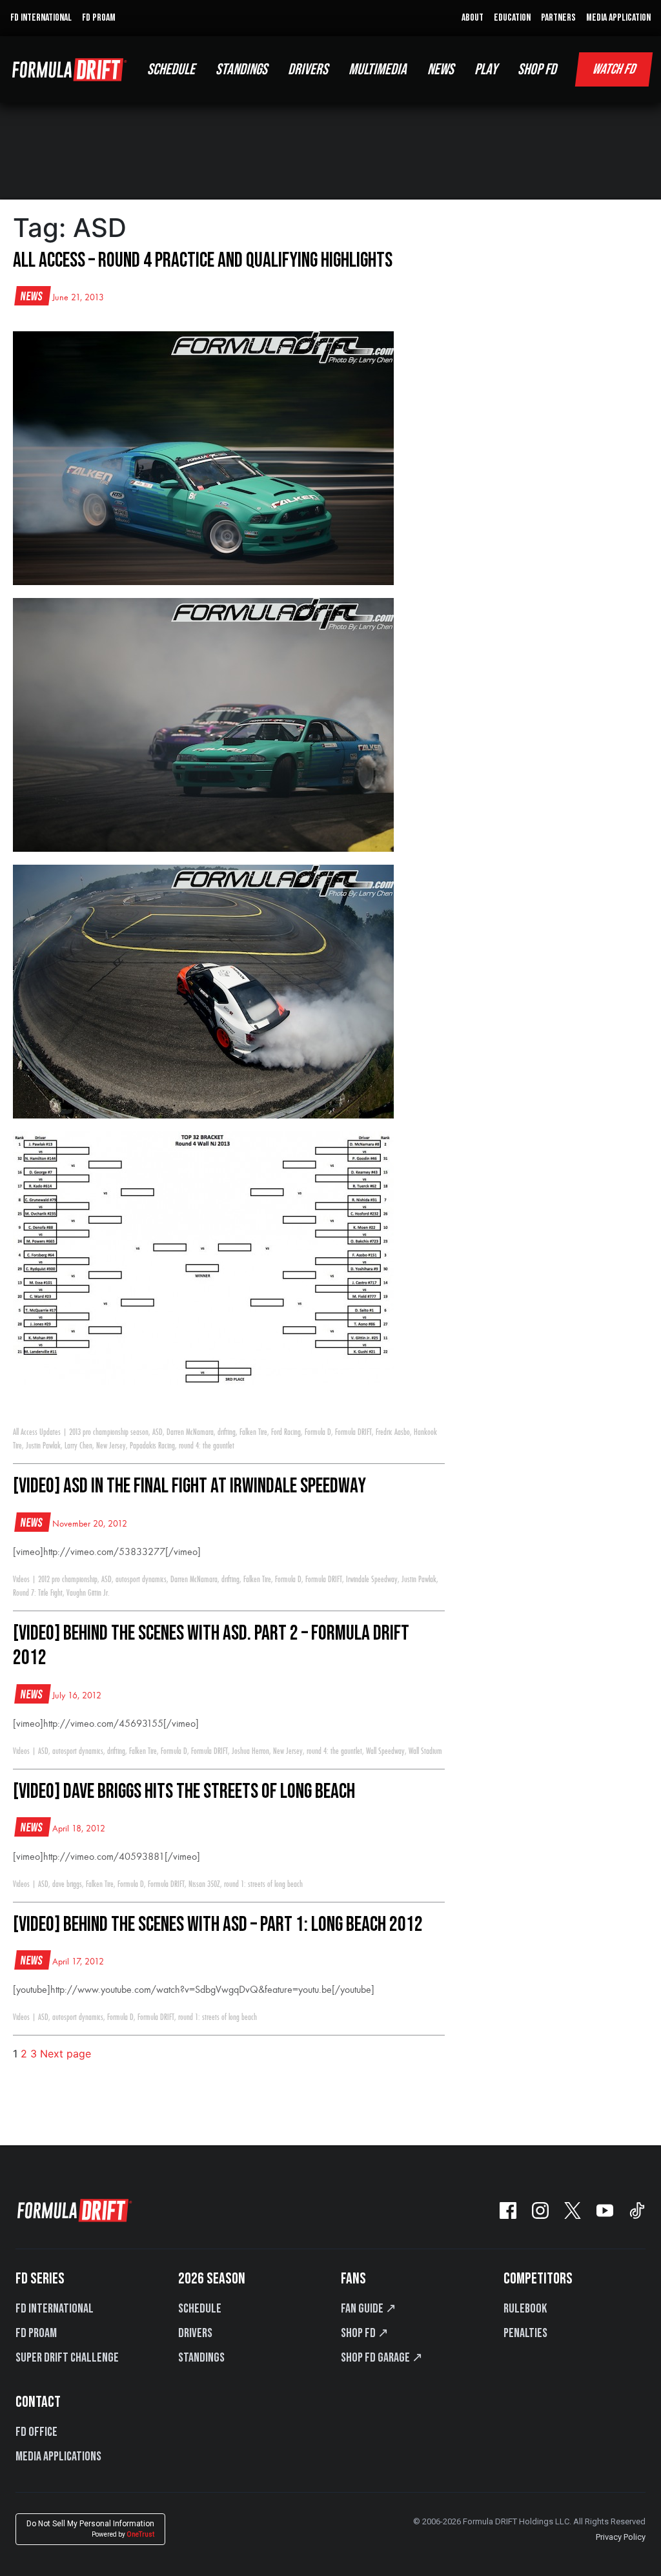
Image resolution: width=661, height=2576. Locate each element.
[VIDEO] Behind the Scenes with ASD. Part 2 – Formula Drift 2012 (211, 1646)
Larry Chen (78, 1446)
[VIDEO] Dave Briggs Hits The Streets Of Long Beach (184, 1792)
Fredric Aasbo (393, 1432)
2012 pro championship (68, 1580)
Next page (66, 2054)
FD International (55, 2309)
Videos (21, 1580)
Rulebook (525, 2309)
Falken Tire (253, 1432)
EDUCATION (512, 18)
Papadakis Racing (152, 1446)
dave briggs (67, 1884)
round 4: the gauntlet (207, 1446)
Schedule (200, 2309)
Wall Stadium (425, 1751)
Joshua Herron (250, 1751)
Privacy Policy (621, 2537)
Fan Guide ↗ (369, 2309)
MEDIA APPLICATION (618, 18)
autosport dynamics (141, 1580)
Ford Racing (286, 1432)
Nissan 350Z (204, 1884)
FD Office (36, 2432)
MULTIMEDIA (378, 69)
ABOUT (473, 18)
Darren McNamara (190, 1432)
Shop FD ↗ (365, 2333)
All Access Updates (37, 1432)
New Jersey (111, 1446)
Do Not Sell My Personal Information (90, 2529)
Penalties (525, 2333)
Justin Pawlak (43, 1446)
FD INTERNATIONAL (41, 18)
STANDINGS (241, 69)
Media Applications (58, 2457)
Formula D (318, 1432)
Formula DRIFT (353, 1432)
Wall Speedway (385, 1751)
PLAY (486, 69)
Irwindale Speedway (372, 1580)
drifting (227, 1432)
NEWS (441, 69)
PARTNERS (558, 18)
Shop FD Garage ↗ (382, 2358)
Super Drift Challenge (67, 2358)
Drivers (195, 2333)
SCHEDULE (171, 69)
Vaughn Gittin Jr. (88, 1593)
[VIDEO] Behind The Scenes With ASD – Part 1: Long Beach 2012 (218, 1925)
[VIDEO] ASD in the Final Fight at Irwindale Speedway (189, 1486)
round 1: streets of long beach (263, 1884)
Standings (201, 2358)
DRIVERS (308, 69)
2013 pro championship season (109, 1432)
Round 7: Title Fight (38, 1593)
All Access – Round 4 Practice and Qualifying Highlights (203, 261)
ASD (158, 1432)
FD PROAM (99, 18)
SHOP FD (537, 69)
